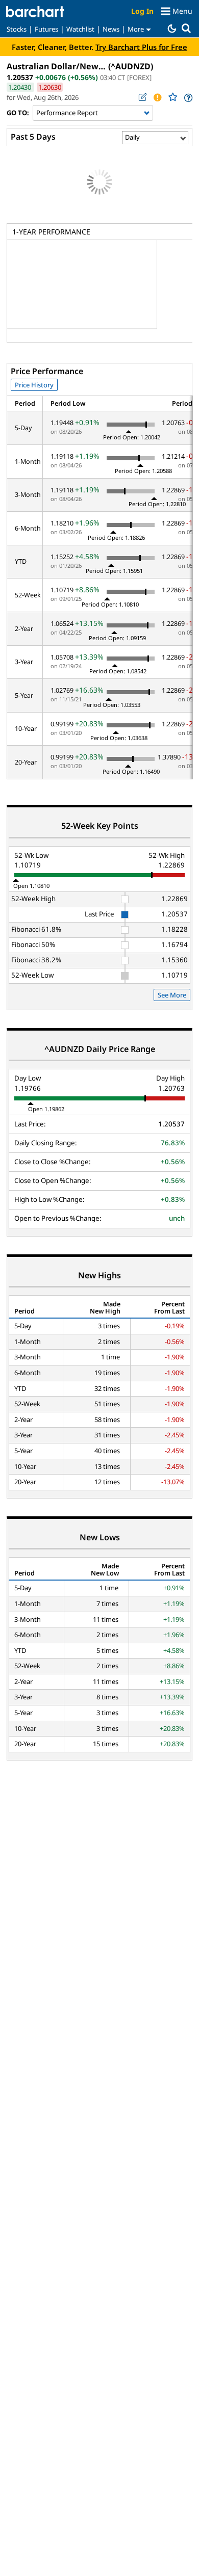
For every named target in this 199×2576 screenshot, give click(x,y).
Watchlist (80, 29)
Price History (34, 385)
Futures (46, 29)
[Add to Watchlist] (172, 97)
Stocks (17, 29)
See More (172, 995)
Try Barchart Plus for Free (141, 47)
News (111, 29)
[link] (188, 98)
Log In (142, 11)
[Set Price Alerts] (157, 97)
